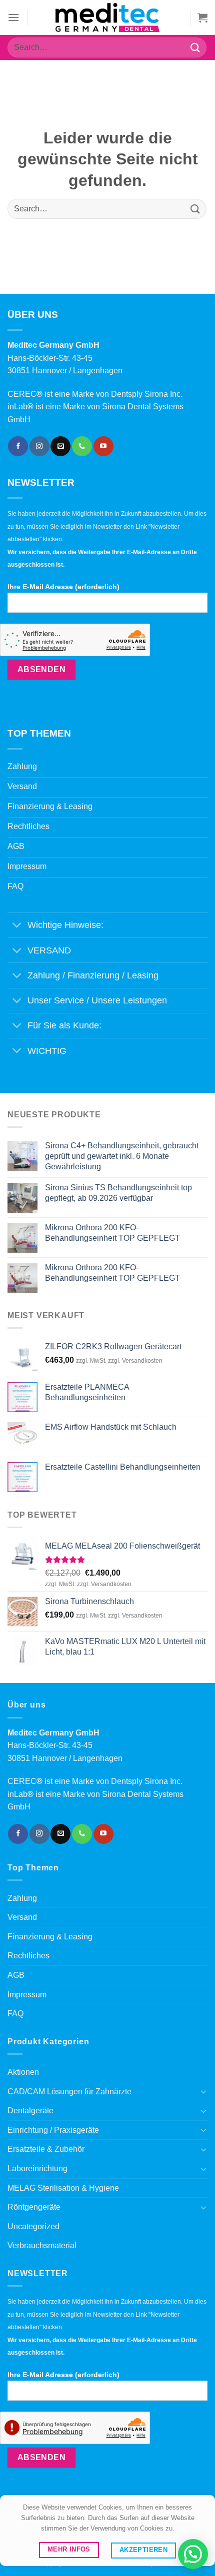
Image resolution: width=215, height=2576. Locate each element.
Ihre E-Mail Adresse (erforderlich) (63, 587)
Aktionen (23, 2072)
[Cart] (202, 17)
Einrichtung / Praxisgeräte (53, 2130)
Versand (22, 1917)
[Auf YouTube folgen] (103, 446)
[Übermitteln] (195, 47)
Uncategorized (33, 2226)
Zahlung (22, 1898)
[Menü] (13, 17)
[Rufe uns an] (82, 446)
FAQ (15, 2014)
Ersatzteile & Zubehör (46, 2149)
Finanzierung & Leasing (50, 1937)
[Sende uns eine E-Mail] (60, 446)
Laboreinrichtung (37, 2168)
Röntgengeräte (34, 2207)
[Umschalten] (17, 926)
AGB (16, 1975)
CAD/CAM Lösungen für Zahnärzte (69, 2092)
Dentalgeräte (30, 2111)
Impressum (27, 1995)
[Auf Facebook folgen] (18, 446)
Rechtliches (28, 1956)
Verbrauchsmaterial (42, 2245)
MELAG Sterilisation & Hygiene (63, 2188)
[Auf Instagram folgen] (39, 446)
